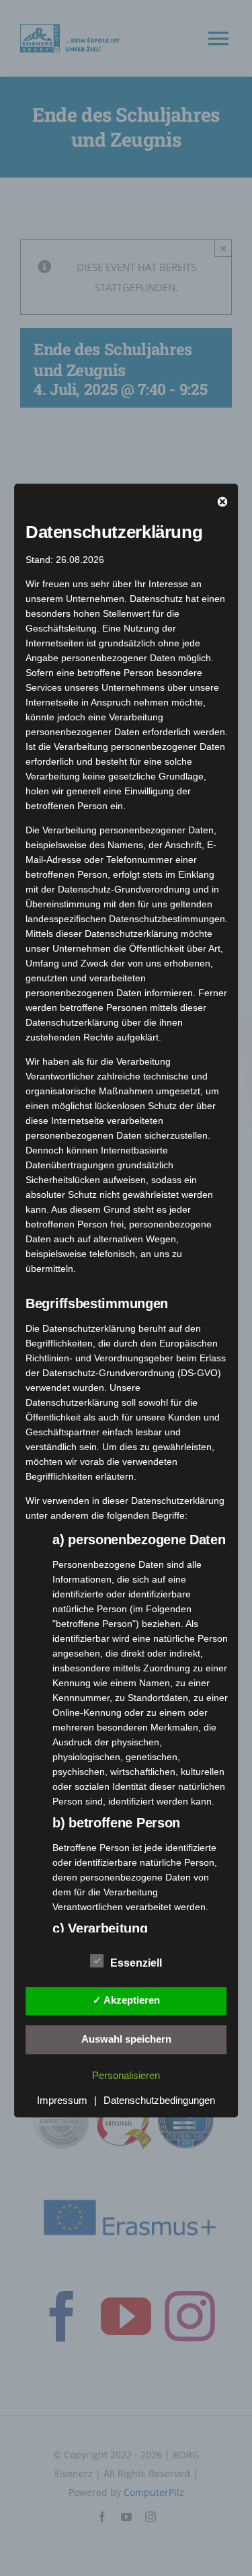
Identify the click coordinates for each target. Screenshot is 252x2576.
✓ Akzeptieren (126, 2000)
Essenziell (136, 1963)
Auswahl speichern (126, 2039)
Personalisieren (126, 2075)
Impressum (62, 2100)
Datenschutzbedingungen (159, 2100)
